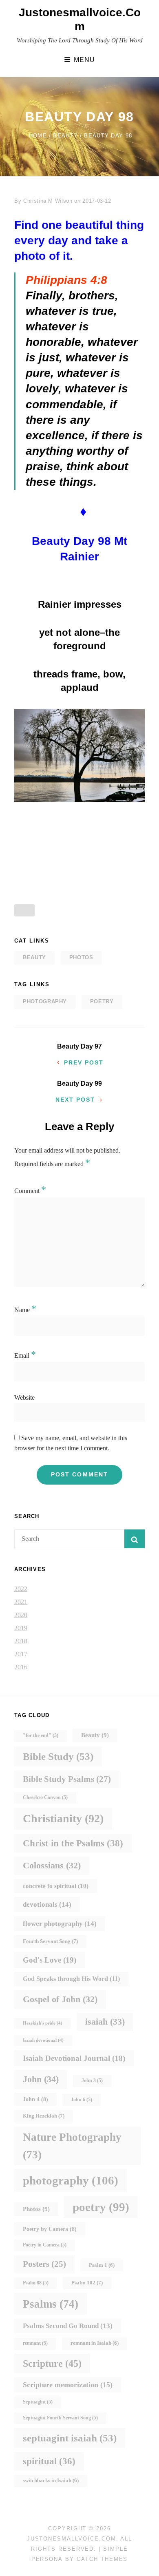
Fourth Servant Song (50, 1941)
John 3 (92, 2081)
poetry (102, 1001)
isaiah (105, 2022)
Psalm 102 (87, 2283)
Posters (44, 2264)
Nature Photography (72, 2146)
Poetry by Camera (50, 2229)
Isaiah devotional (43, 2040)
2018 (21, 1641)
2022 (21, 1589)
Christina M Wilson (48, 201)
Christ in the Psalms (73, 1843)
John (41, 2079)
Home (38, 136)
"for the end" (41, 1736)
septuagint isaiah (70, 2438)
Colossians (52, 1865)
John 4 (35, 2099)
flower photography (60, 1923)
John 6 (82, 2100)
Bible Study (58, 1756)
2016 (21, 1667)
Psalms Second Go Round (68, 2326)
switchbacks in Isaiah (51, 2481)
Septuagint (38, 2402)
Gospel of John (60, 1999)
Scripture (52, 2363)
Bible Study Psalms (67, 1779)
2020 (21, 1615)
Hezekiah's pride (43, 2023)
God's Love (50, 1960)
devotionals (47, 1904)
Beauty (65, 136)
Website (24, 1398)
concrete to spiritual (56, 1886)
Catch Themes (102, 2559)
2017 (21, 1654)
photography (45, 1001)
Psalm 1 (102, 2265)
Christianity (63, 1818)
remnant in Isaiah (95, 2343)
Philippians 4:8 (66, 280)
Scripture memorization (68, 2385)
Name (25, 1310)
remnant (35, 2343)
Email (25, 1355)
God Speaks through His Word (71, 1979)
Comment (30, 1191)
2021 (21, 1602)
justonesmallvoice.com (72, 2539)
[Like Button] (24, 910)
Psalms (51, 2304)
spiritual (49, 2461)
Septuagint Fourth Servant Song (60, 2418)
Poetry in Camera (45, 2245)
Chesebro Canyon (45, 1798)
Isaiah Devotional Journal (74, 2058)
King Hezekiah (44, 2116)
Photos (81, 957)
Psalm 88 (36, 2283)
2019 (21, 1628)
